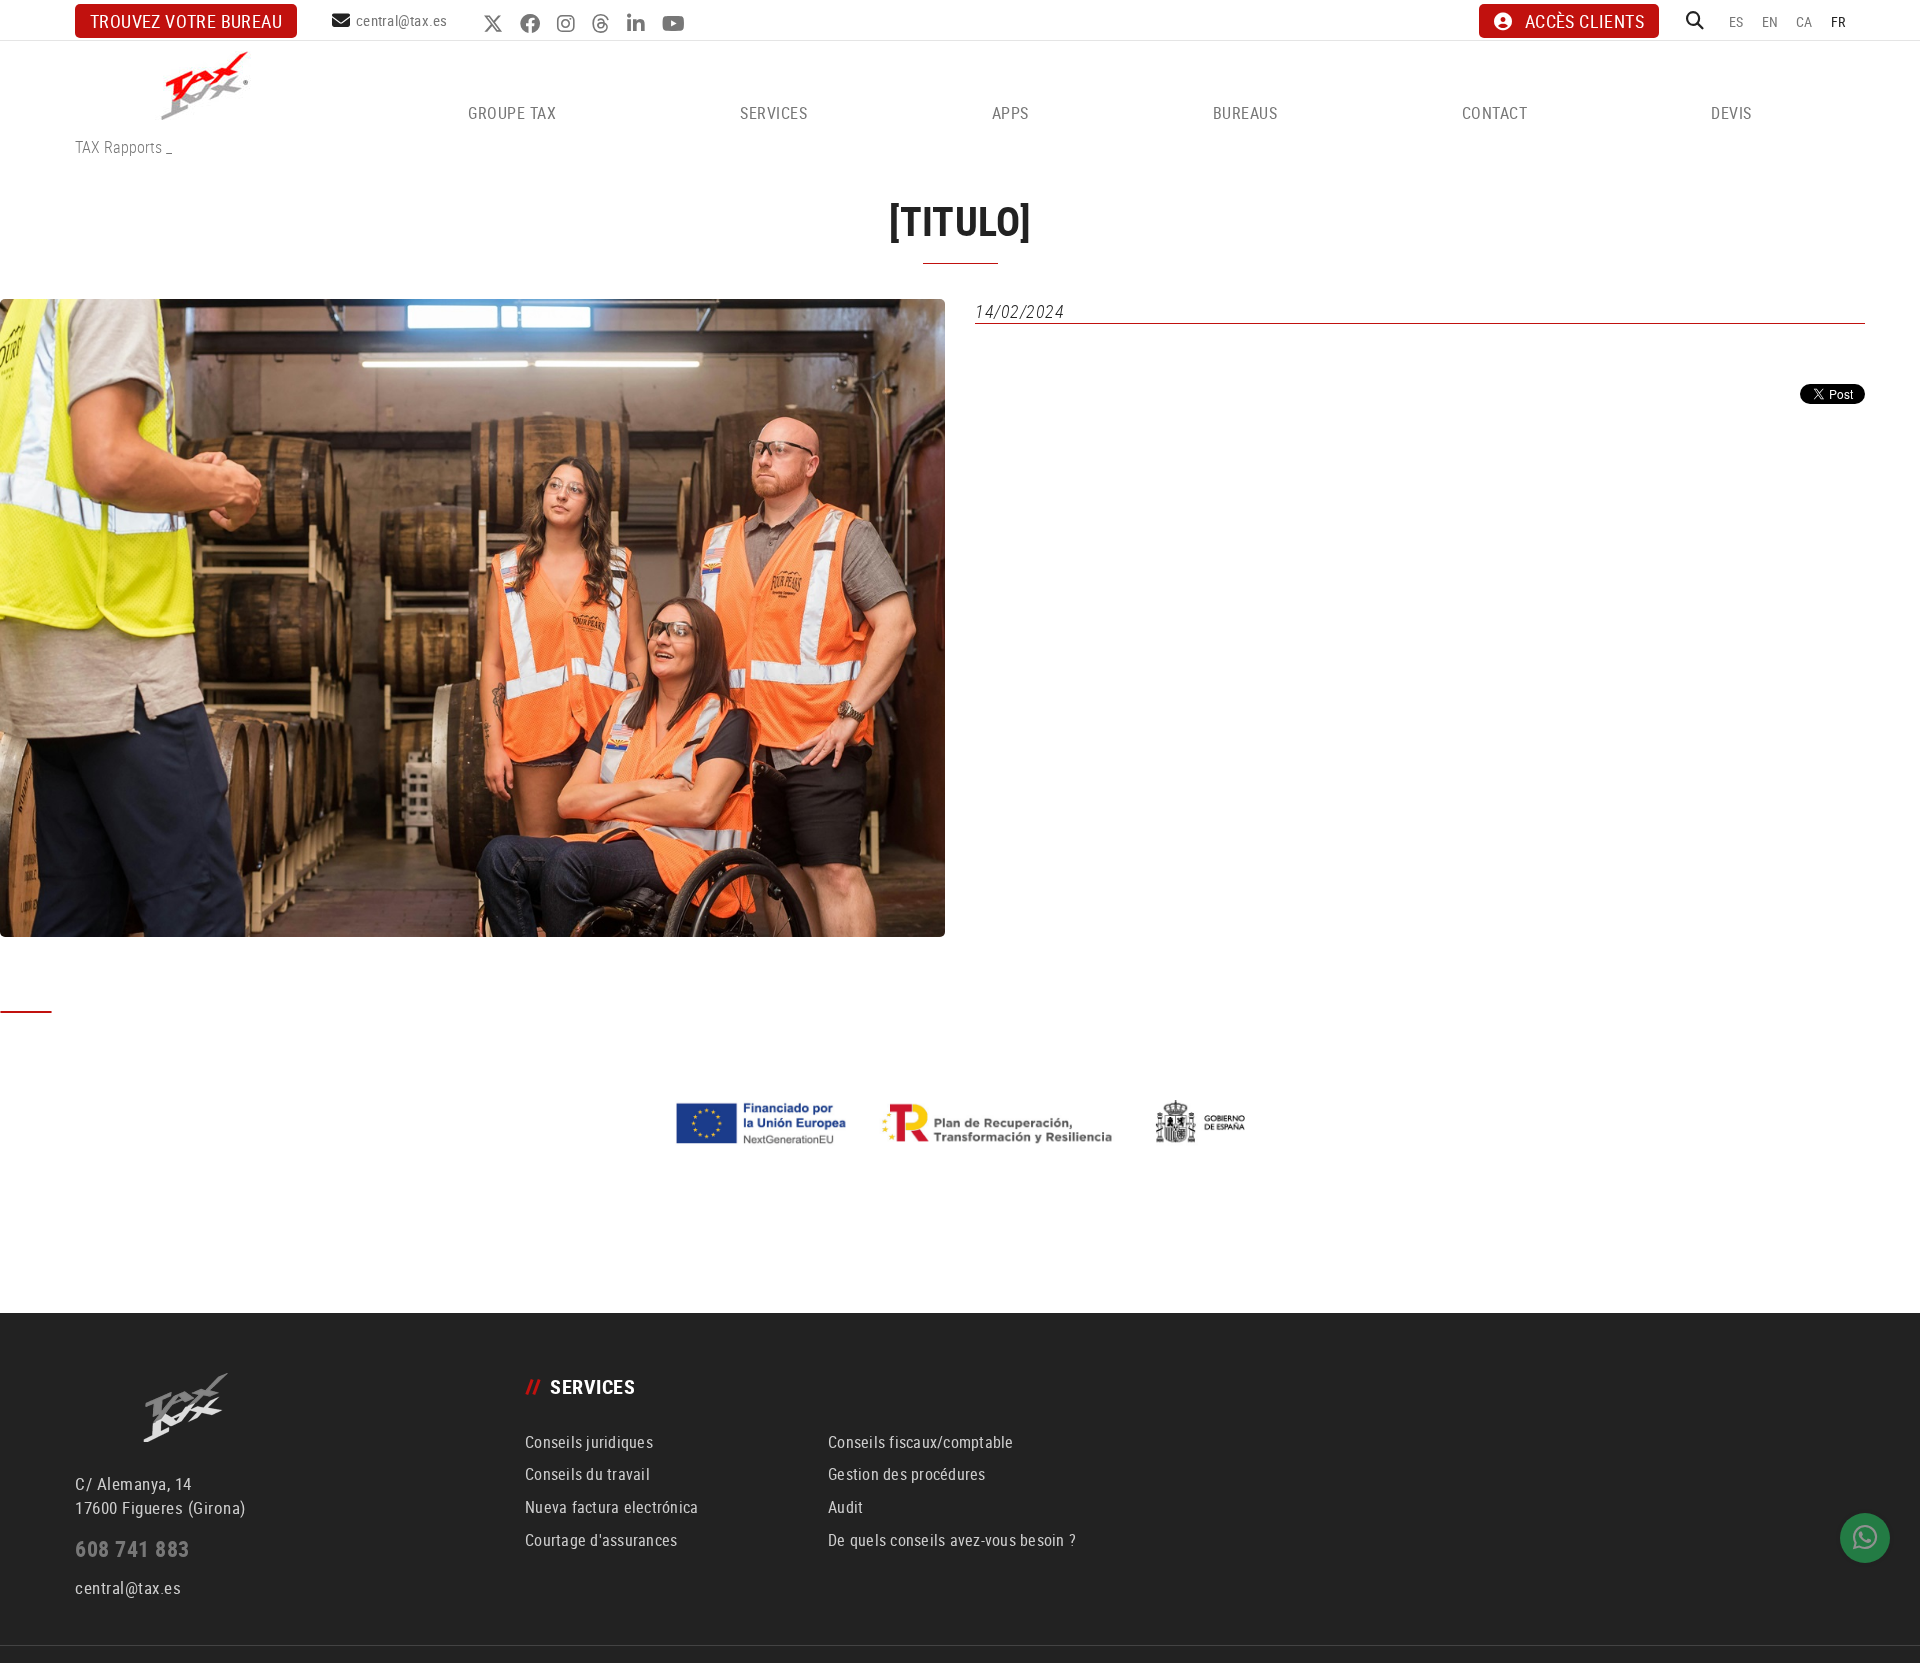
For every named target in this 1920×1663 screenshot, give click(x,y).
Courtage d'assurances (601, 1540)
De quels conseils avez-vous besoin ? (952, 1540)
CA (1804, 21)
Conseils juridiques (589, 1442)
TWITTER (495, 24)
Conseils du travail (587, 1474)
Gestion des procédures (907, 1474)
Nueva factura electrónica (611, 1507)
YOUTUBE (676, 24)
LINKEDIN (638, 24)
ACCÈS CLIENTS (1584, 21)
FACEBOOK (532, 24)
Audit (845, 1507)
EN (1770, 21)
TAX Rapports (118, 147)
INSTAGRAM (568, 24)
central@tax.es (402, 20)
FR (1838, 21)
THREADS (603, 24)
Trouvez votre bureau (186, 21)
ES (1736, 21)
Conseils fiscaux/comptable (921, 1442)
